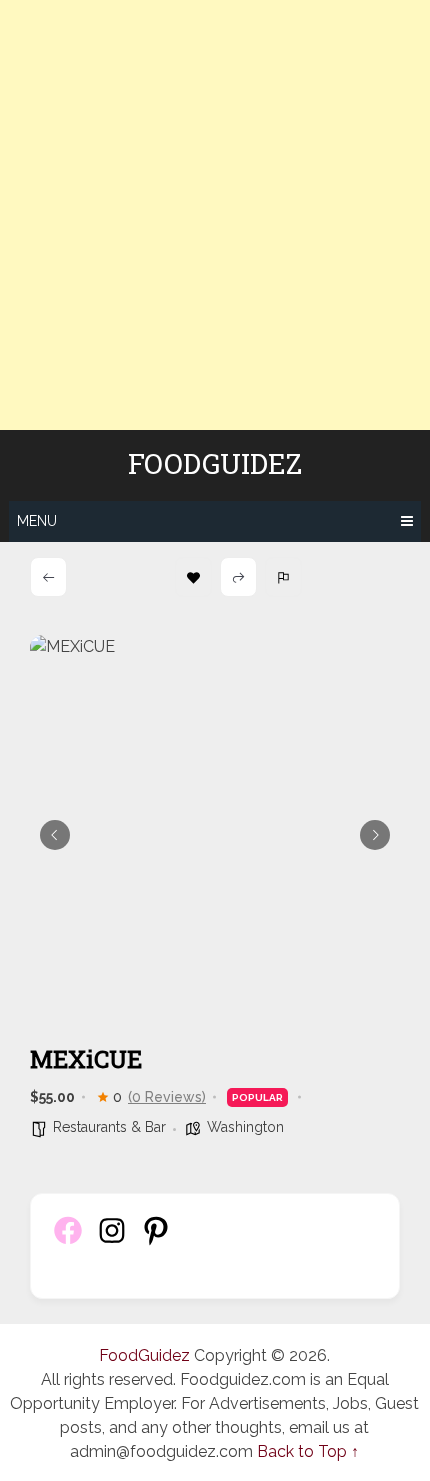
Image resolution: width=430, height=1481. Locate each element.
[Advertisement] (215, 215)
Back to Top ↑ (308, 1451)
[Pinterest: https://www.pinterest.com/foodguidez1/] (156, 1241)
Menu (37, 521)
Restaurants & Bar (109, 1127)
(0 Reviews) (167, 1097)
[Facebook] (68, 1241)
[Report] (283, 577)
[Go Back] (48, 577)
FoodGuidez (215, 464)
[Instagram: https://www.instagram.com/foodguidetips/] (112, 1241)
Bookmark (193, 577)
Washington (245, 1127)
